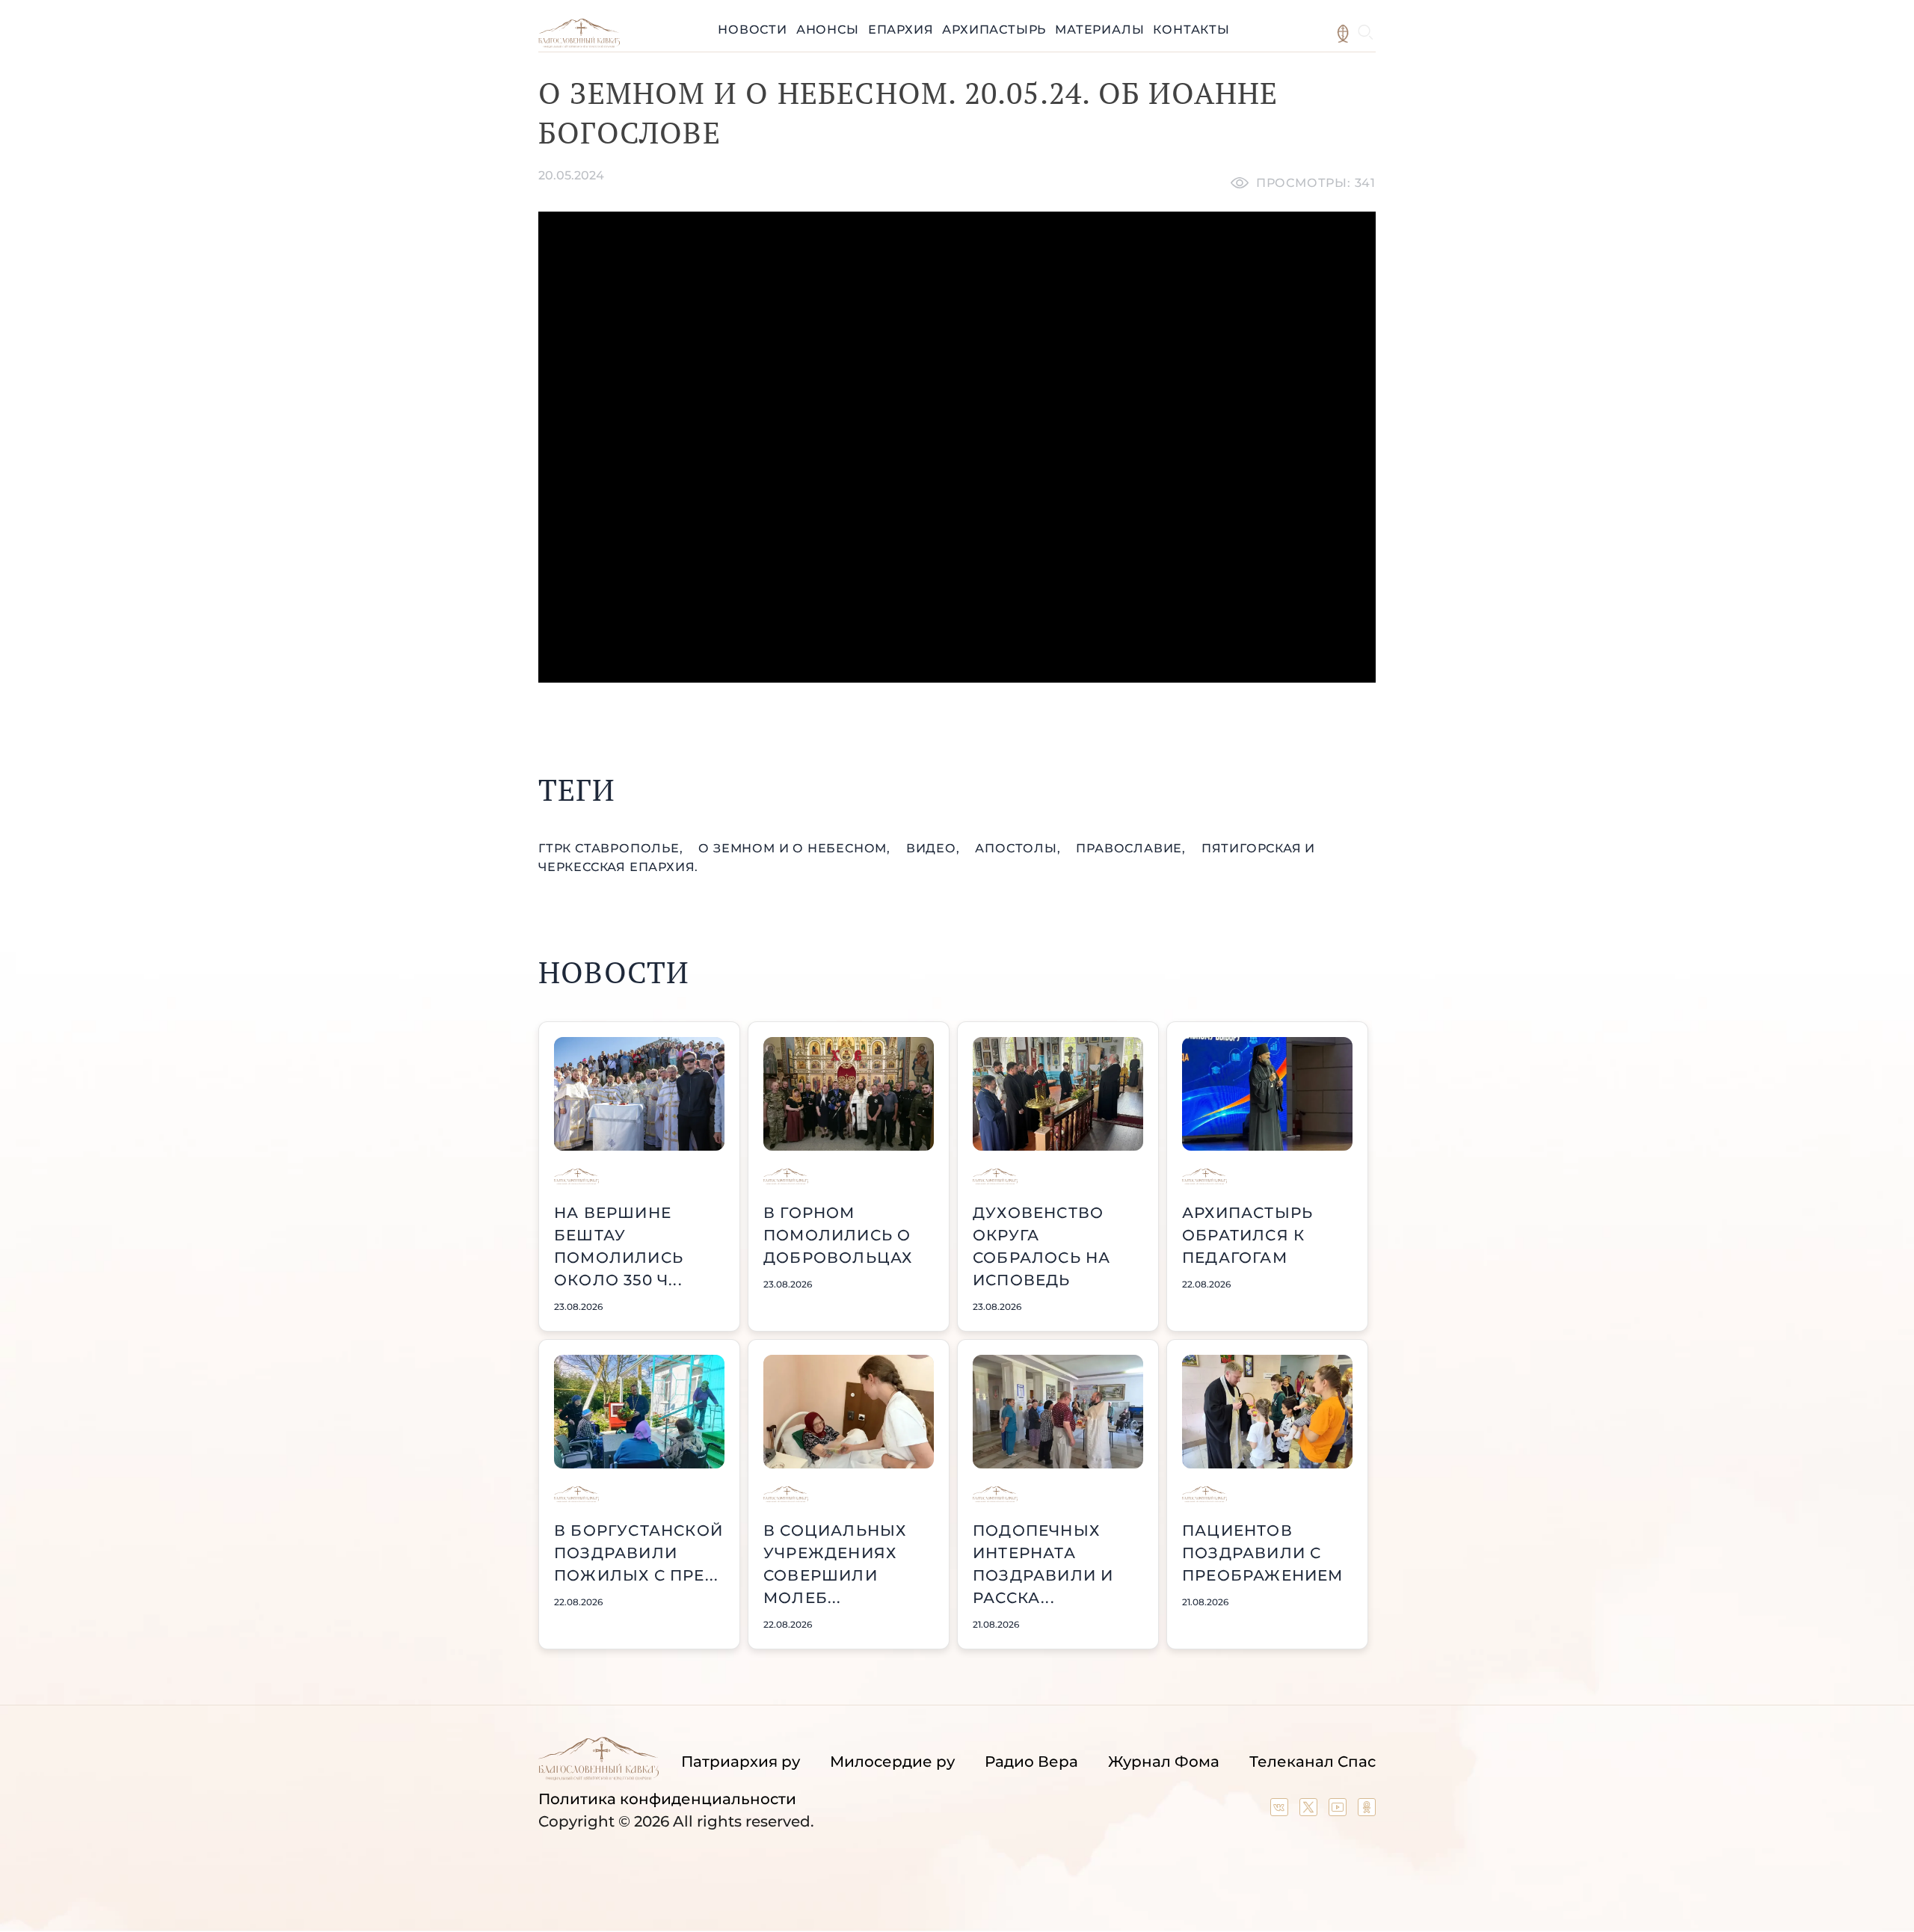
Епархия (901, 30)
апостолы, (1019, 848)
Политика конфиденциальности (667, 1799)
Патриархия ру (741, 1762)
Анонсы (828, 30)
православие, (1132, 848)
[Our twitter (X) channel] (1310, 1811)
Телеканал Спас (1313, 1762)
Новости (753, 30)
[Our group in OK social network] (1367, 1811)
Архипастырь (994, 30)
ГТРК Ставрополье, (612, 848)
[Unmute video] (957, 447)
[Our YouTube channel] (1339, 1811)
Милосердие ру (892, 1762)
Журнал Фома (1164, 1762)
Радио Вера (1031, 1762)
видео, (935, 848)
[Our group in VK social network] (1281, 1811)
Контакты (1191, 30)
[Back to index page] (579, 44)
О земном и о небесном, (796, 848)
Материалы (1099, 30)
